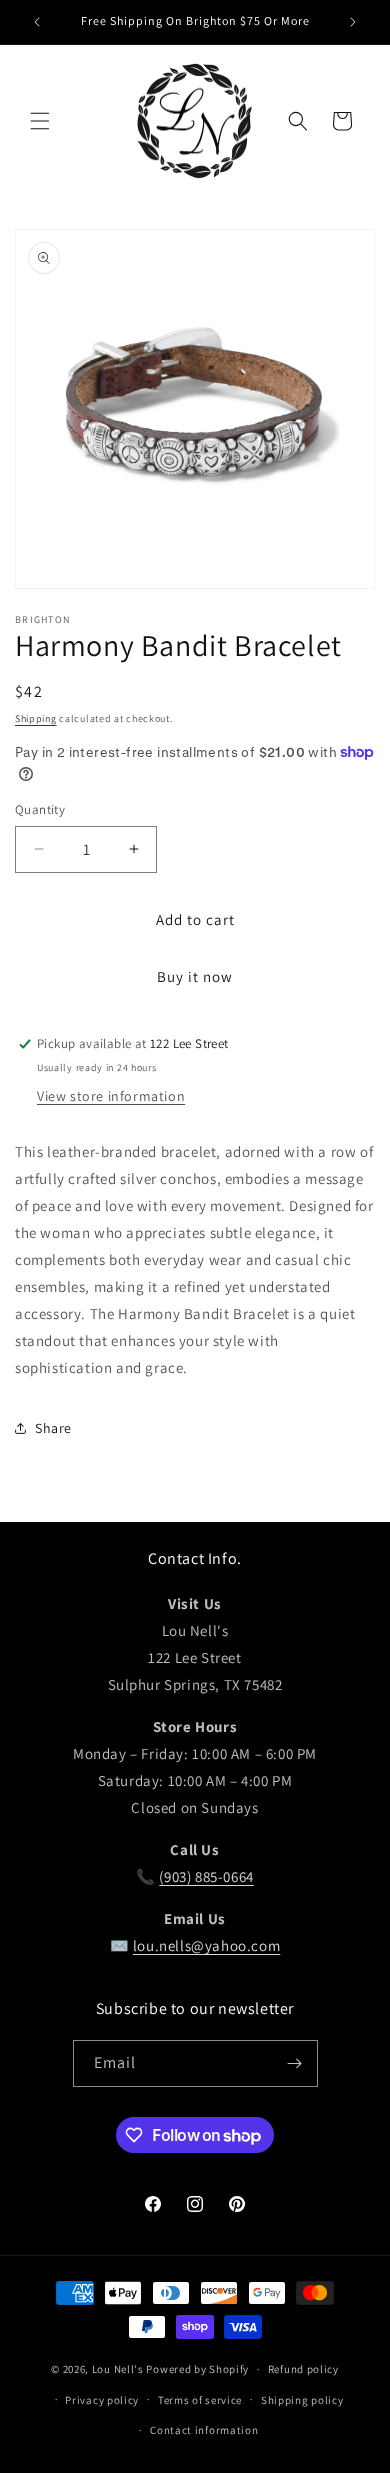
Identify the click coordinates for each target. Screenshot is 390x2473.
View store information (111, 1096)
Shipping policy (302, 2400)
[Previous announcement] (37, 22)
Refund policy (303, 2369)
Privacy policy (102, 2400)
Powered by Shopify (197, 2369)
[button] (40, 121)
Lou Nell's (118, 2369)
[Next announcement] (353, 22)
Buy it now (195, 976)
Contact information (204, 2430)
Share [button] (53, 1428)
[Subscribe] (295, 2063)
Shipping (36, 718)
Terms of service (200, 2400)
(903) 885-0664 (206, 1876)
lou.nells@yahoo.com (206, 1945)
